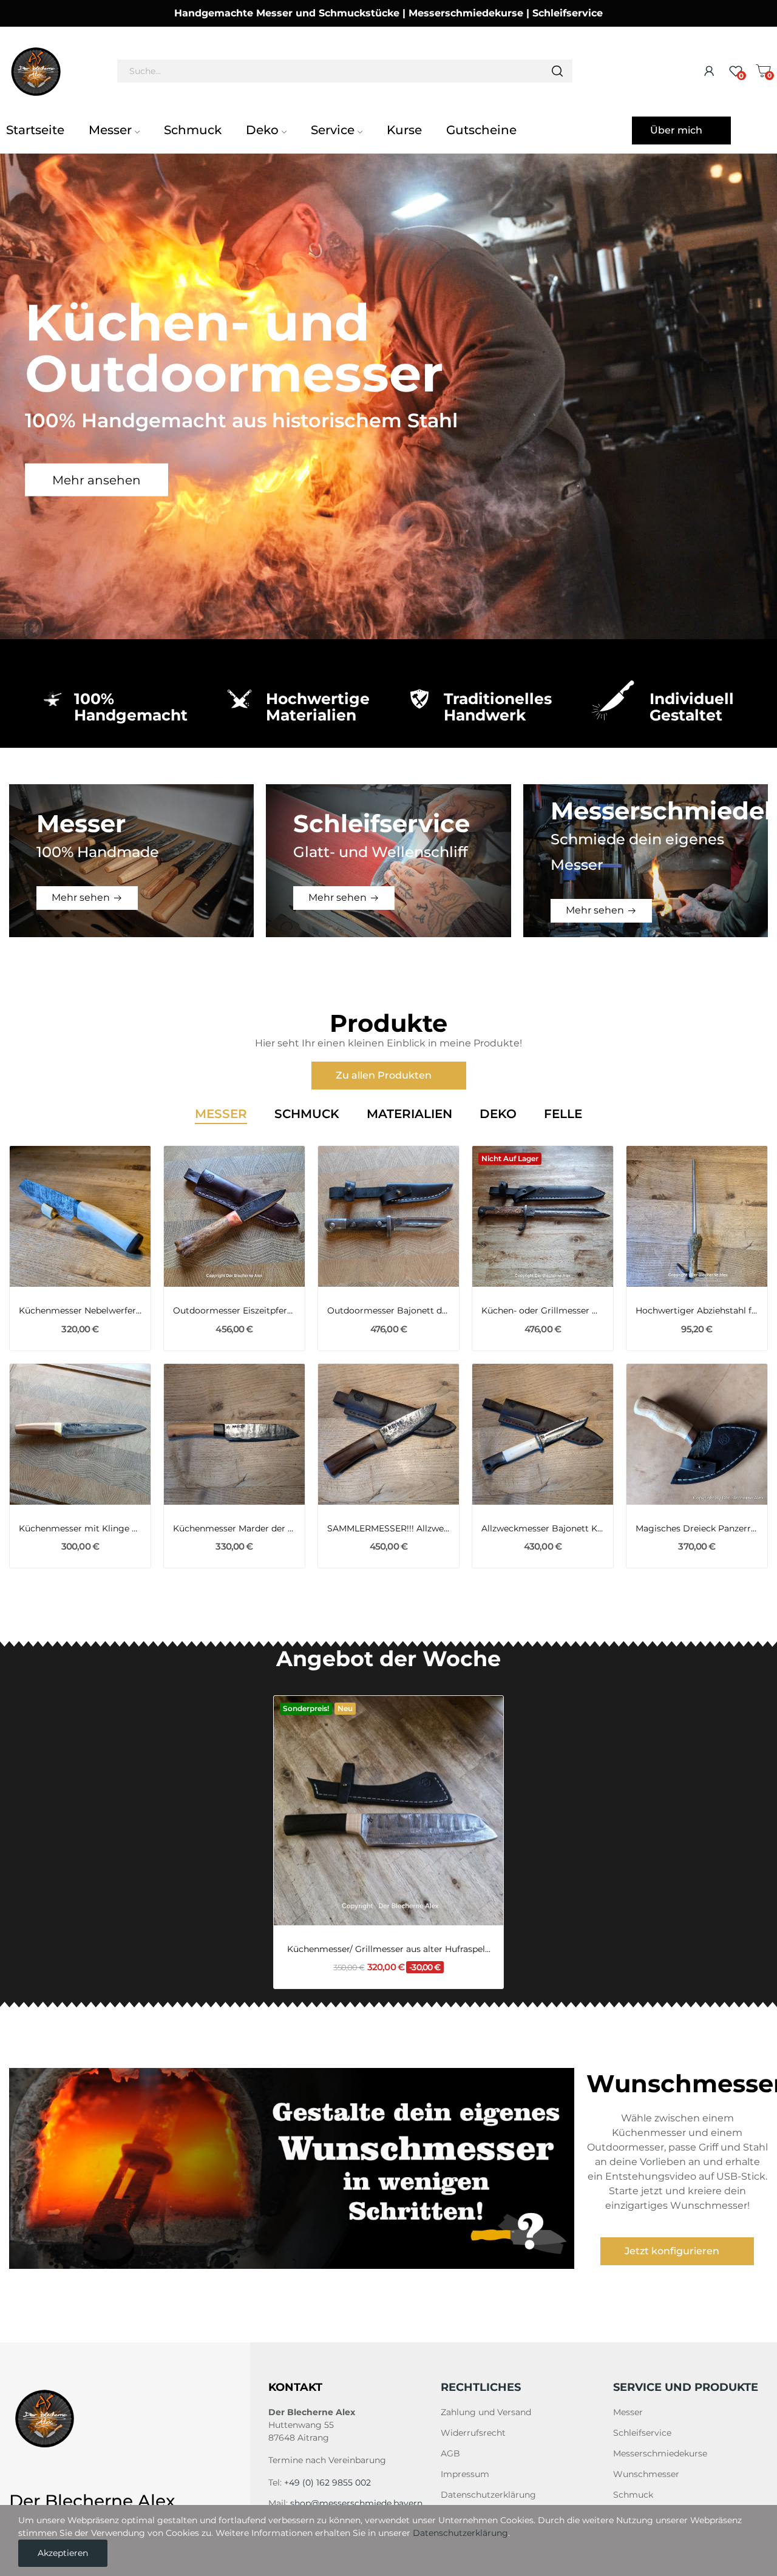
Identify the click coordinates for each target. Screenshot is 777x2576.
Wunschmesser (646, 2474)
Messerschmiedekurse (660, 2453)
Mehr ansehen (97, 480)
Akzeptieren (63, 2553)
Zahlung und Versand (486, 2412)
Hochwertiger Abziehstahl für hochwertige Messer (697, 1310)
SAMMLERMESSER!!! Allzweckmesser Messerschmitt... (388, 1528)
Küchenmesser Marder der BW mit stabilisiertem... (234, 1528)
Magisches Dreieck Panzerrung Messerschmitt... (697, 1528)
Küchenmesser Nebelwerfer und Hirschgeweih (80, 1310)
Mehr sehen (81, 897)
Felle (563, 1114)
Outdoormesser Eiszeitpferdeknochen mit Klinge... (234, 1310)
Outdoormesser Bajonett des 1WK (388, 1310)
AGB (450, 2453)
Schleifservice (642, 2433)
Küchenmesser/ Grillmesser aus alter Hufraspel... (389, 1949)
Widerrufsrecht (473, 2433)
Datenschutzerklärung (488, 2495)
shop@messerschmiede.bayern (356, 2503)
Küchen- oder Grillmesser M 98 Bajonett (543, 1310)
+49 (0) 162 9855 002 (327, 2483)
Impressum (465, 2474)
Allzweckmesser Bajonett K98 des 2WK (543, 1528)
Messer (221, 1114)
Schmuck (307, 1114)
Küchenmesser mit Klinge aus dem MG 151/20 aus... (80, 1528)
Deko (498, 1114)
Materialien (409, 1114)
